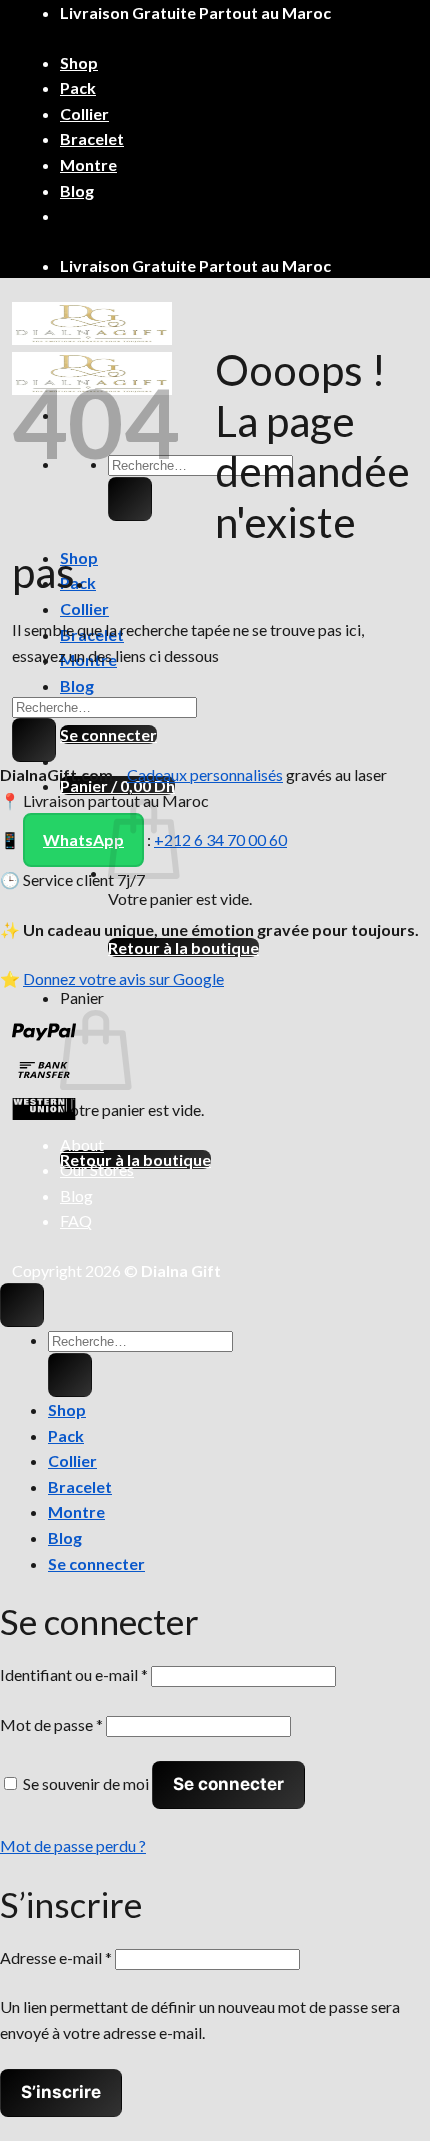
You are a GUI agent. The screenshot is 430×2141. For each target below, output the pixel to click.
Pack (78, 87)
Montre (88, 164)
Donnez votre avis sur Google (123, 978)
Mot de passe (51, 1724)
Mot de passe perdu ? (73, 1845)
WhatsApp (83, 839)
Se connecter (228, 1784)
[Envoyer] (130, 499)
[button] (108, 734)
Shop (79, 62)
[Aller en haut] (22, 1305)
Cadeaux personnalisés (205, 774)
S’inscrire (61, 2092)
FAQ (76, 1220)
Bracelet (92, 138)
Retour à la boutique (183, 947)
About (82, 1144)
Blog (77, 190)
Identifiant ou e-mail (74, 1674)
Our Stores (97, 1169)
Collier (84, 113)
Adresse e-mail (56, 1957)
